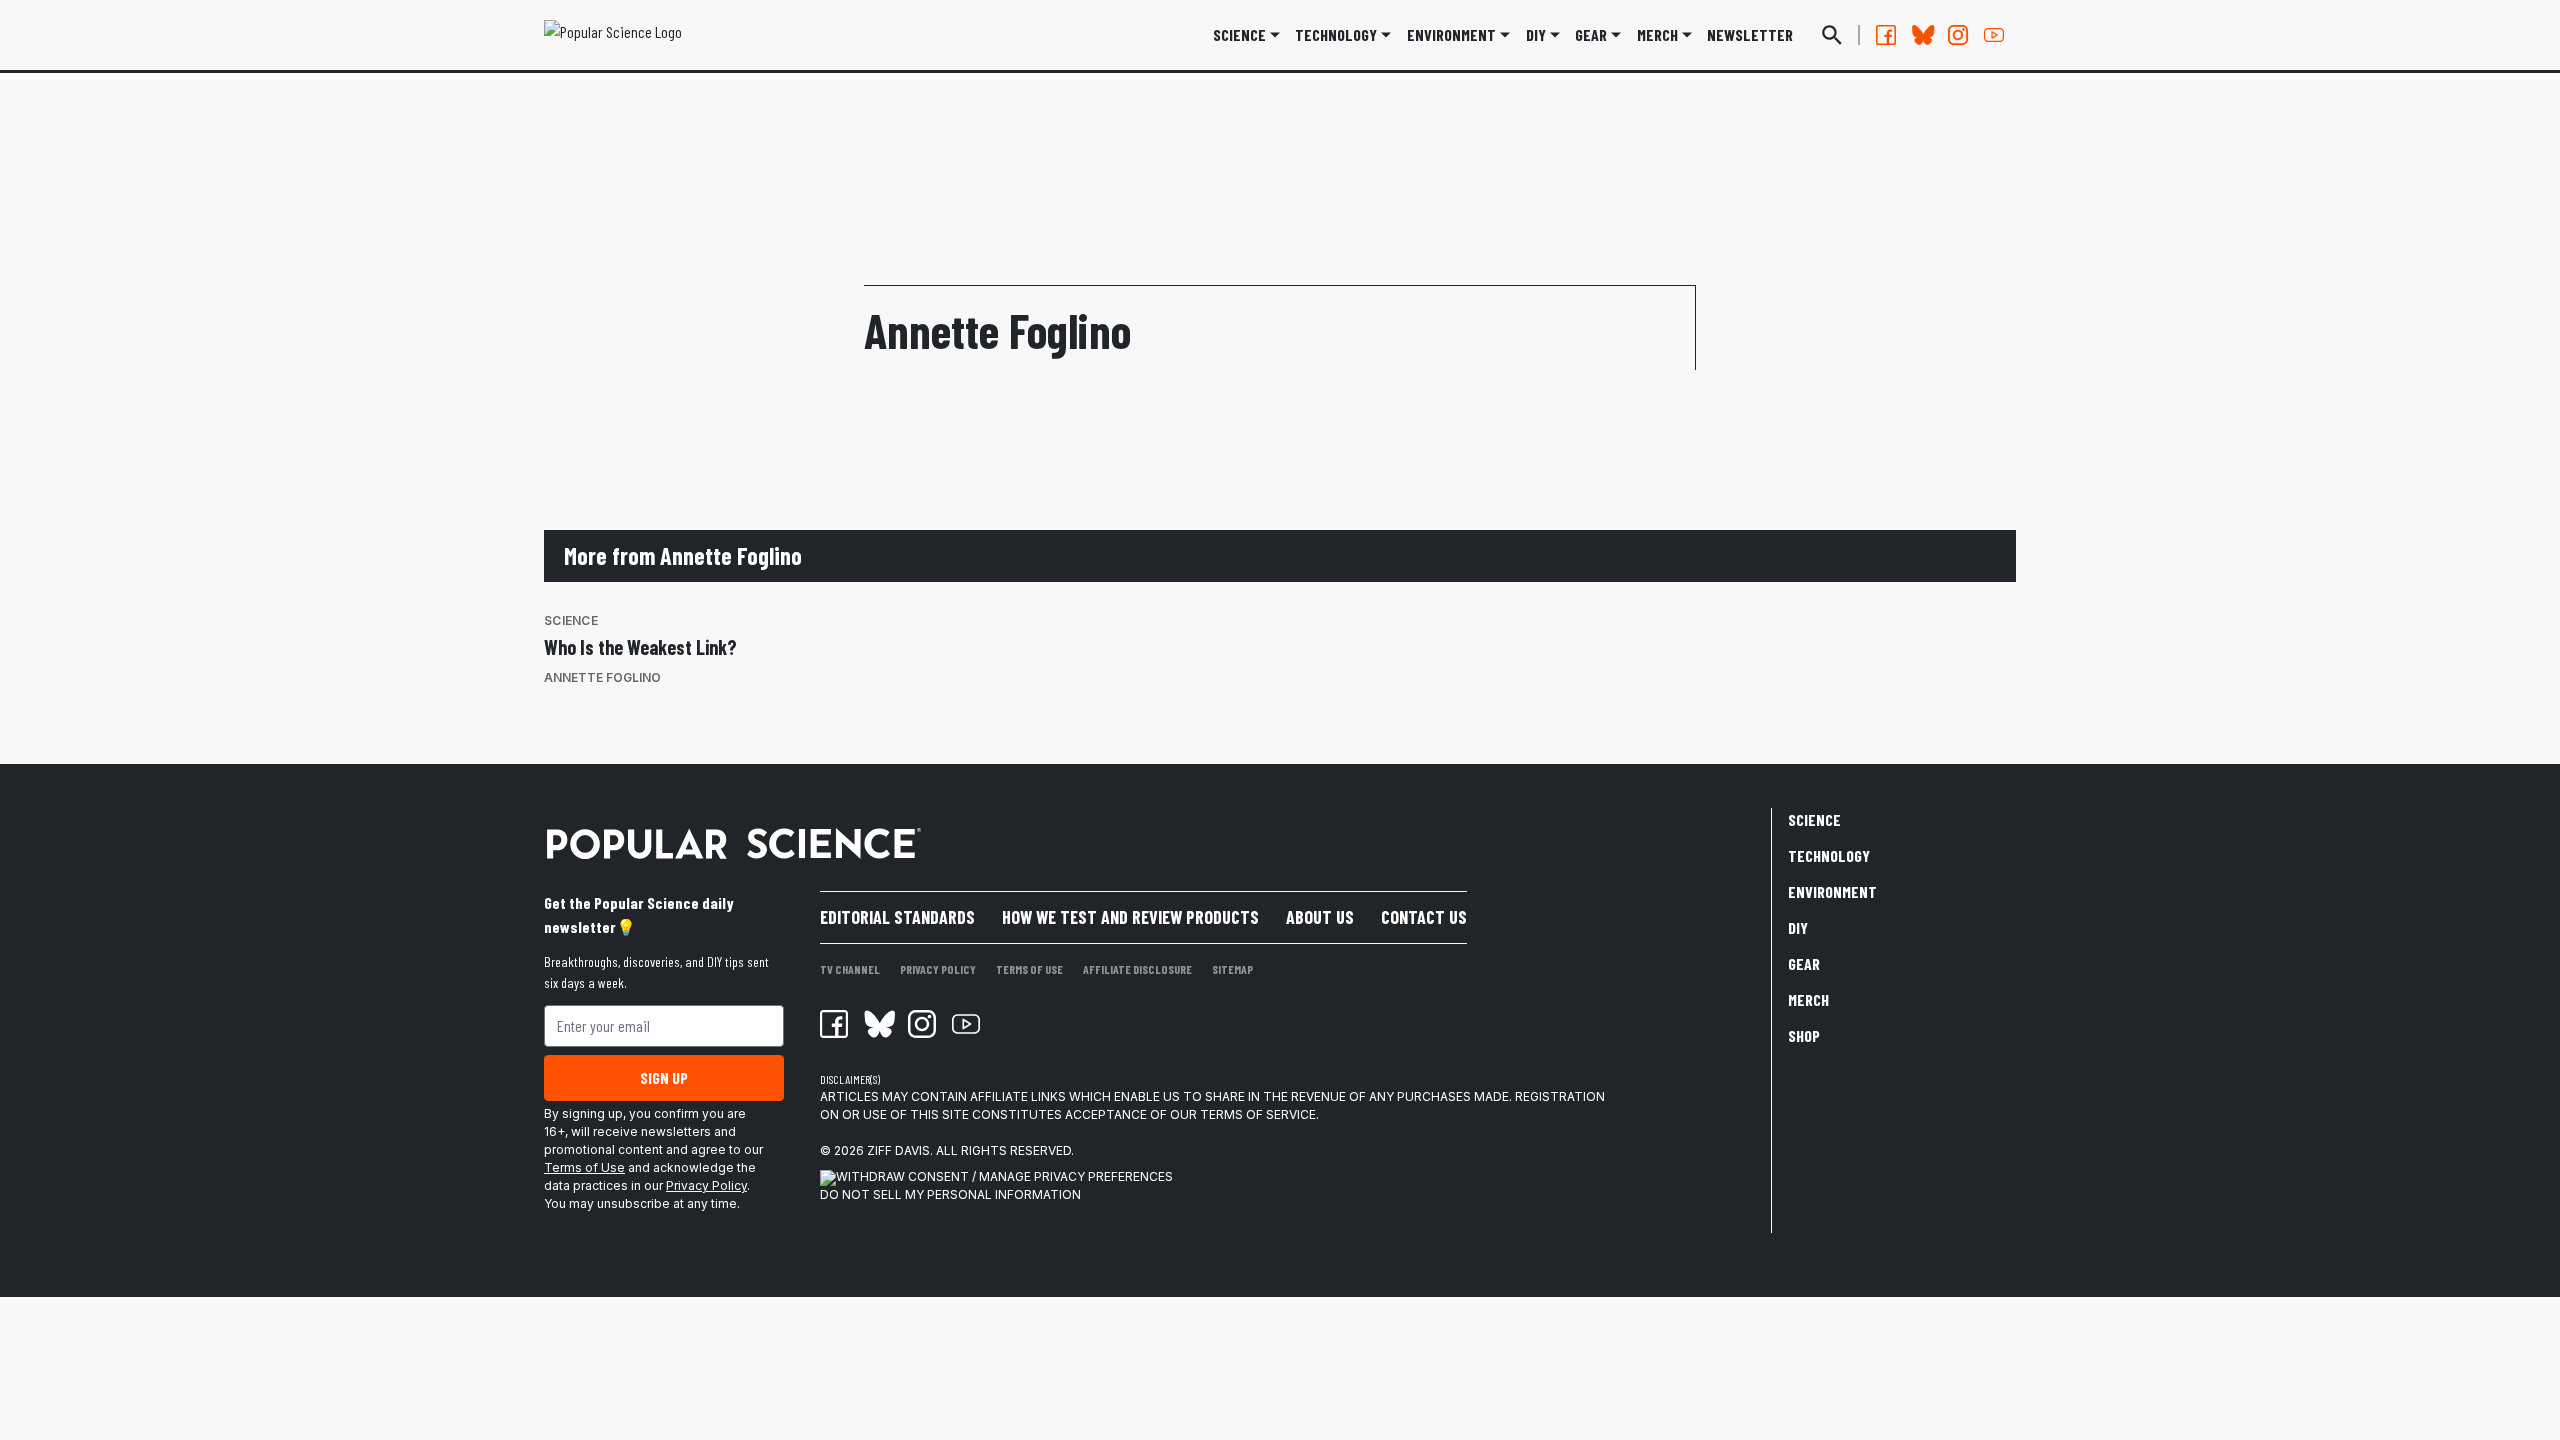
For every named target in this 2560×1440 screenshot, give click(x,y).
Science (1239, 34)
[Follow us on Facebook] (1886, 35)
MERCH (1657, 34)
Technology (1336, 34)
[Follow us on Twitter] (1922, 35)
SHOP (1804, 1035)
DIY (1536, 34)
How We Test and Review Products (1130, 917)
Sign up (664, 1077)
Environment (1451, 34)
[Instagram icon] (922, 1024)
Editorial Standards (897, 917)
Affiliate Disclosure (1137, 969)
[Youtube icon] (966, 1024)
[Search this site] (1832, 35)
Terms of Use (584, 1167)
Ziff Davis (898, 1150)
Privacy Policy (706, 1185)
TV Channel (850, 969)
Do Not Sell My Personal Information (950, 1194)
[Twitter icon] (878, 1024)
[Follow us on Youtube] (1994, 35)
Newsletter (1750, 34)
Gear (1591, 34)
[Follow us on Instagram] (1958, 35)
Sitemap (1232, 969)
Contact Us (1424, 917)
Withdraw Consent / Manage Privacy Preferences (1004, 1176)
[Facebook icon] (834, 1024)
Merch (1808, 999)
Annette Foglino (602, 677)
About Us (1320, 917)
